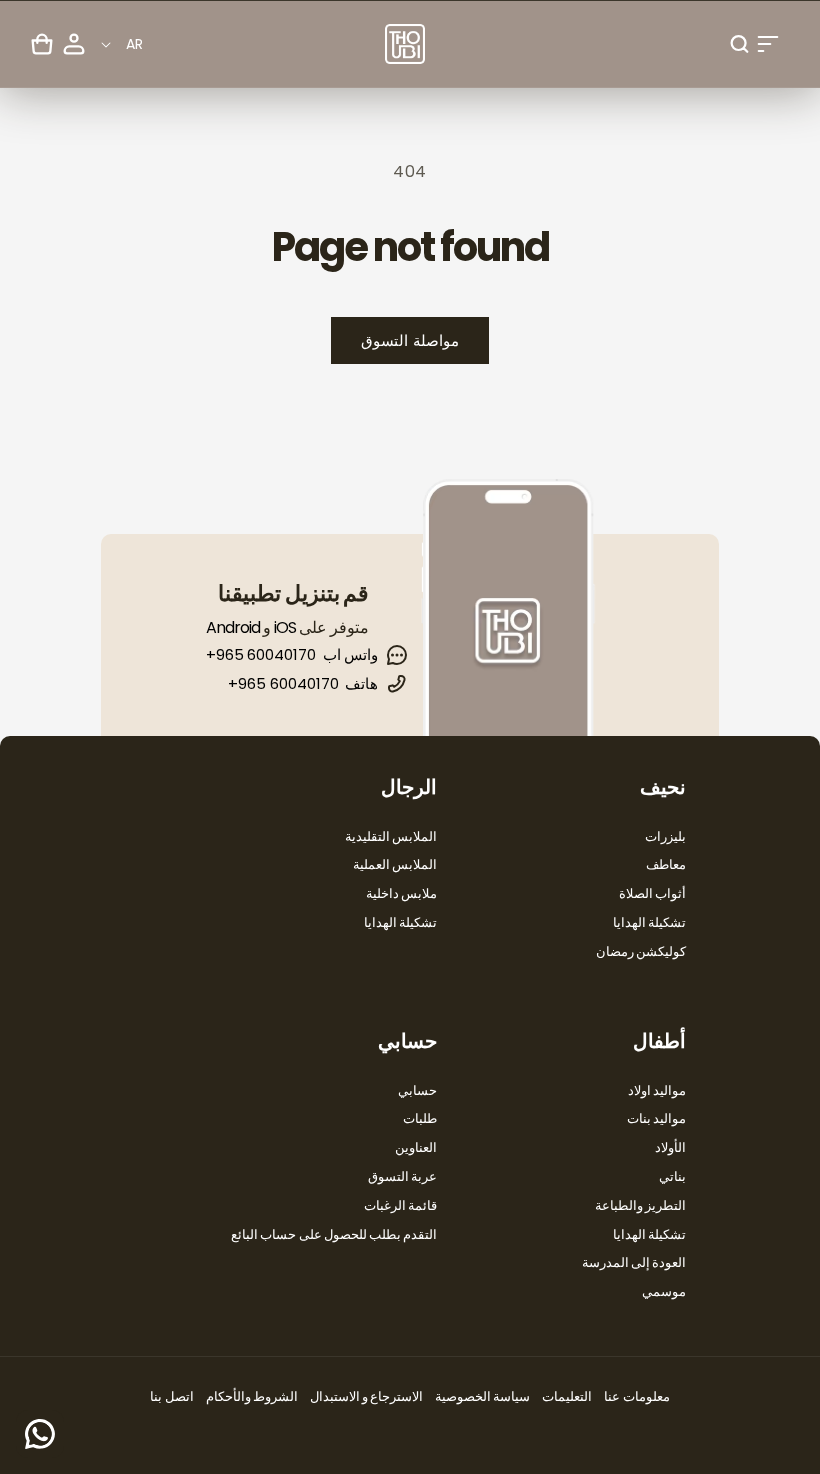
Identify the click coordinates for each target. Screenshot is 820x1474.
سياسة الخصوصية (482, 1396)
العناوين (416, 1147)
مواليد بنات (656, 1118)
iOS (285, 627)
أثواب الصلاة (652, 893)
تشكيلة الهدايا (649, 922)
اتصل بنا (171, 1396)
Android (233, 627)
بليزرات (665, 836)
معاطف (666, 864)
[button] (768, 44)
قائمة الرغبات (400, 1205)
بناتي (672, 1176)
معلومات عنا (636, 1396)
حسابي (417, 1090)
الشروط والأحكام (252, 1396)
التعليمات (567, 1396)
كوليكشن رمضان (641, 951)
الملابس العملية (395, 864)
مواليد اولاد (657, 1090)
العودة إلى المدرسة (634, 1262)
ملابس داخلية (401, 893)
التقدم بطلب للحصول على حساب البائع (334, 1234)
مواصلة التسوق (410, 340)
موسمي (664, 1291)
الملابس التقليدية (391, 836)
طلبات (420, 1118)
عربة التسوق (402, 1176)
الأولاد (670, 1147)
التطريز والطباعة (640, 1205)
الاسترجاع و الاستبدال (366, 1396)
